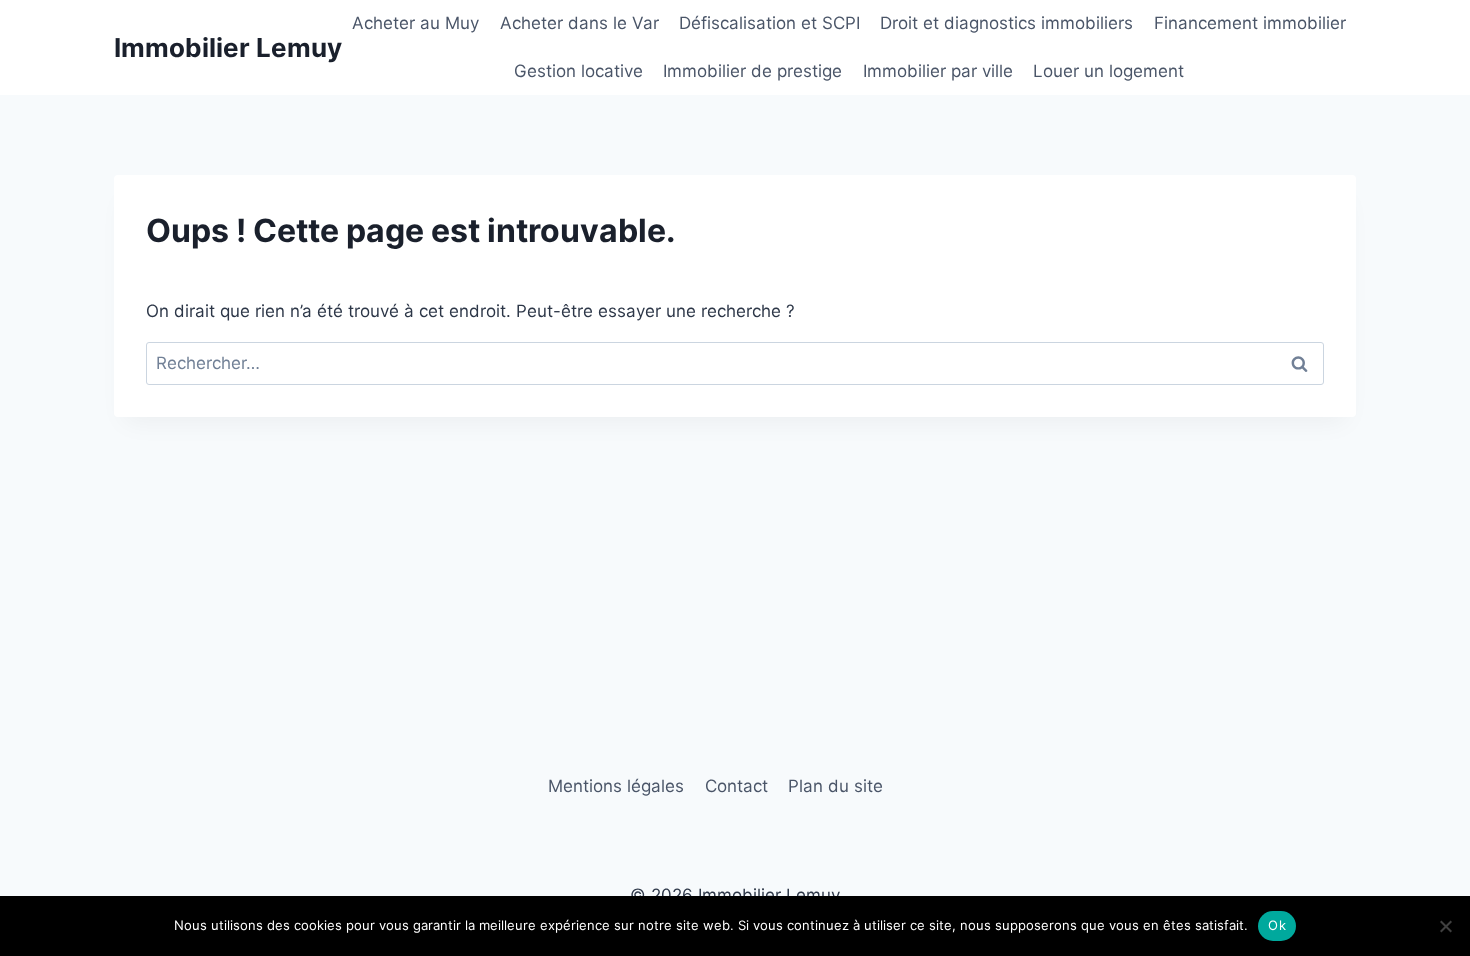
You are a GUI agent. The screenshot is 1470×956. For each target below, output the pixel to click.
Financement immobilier (1250, 23)
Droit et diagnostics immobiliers (1006, 23)
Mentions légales (616, 786)
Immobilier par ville (938, 71)
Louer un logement (1108, 71)
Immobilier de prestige (752, 71)
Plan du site (835, 786)
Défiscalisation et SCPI (769, 23)
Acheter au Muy (415, 23)
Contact (736, 786)
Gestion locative (578, 71)
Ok (1277, 925)
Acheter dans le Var (579, 23)
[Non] (1445, 926)
